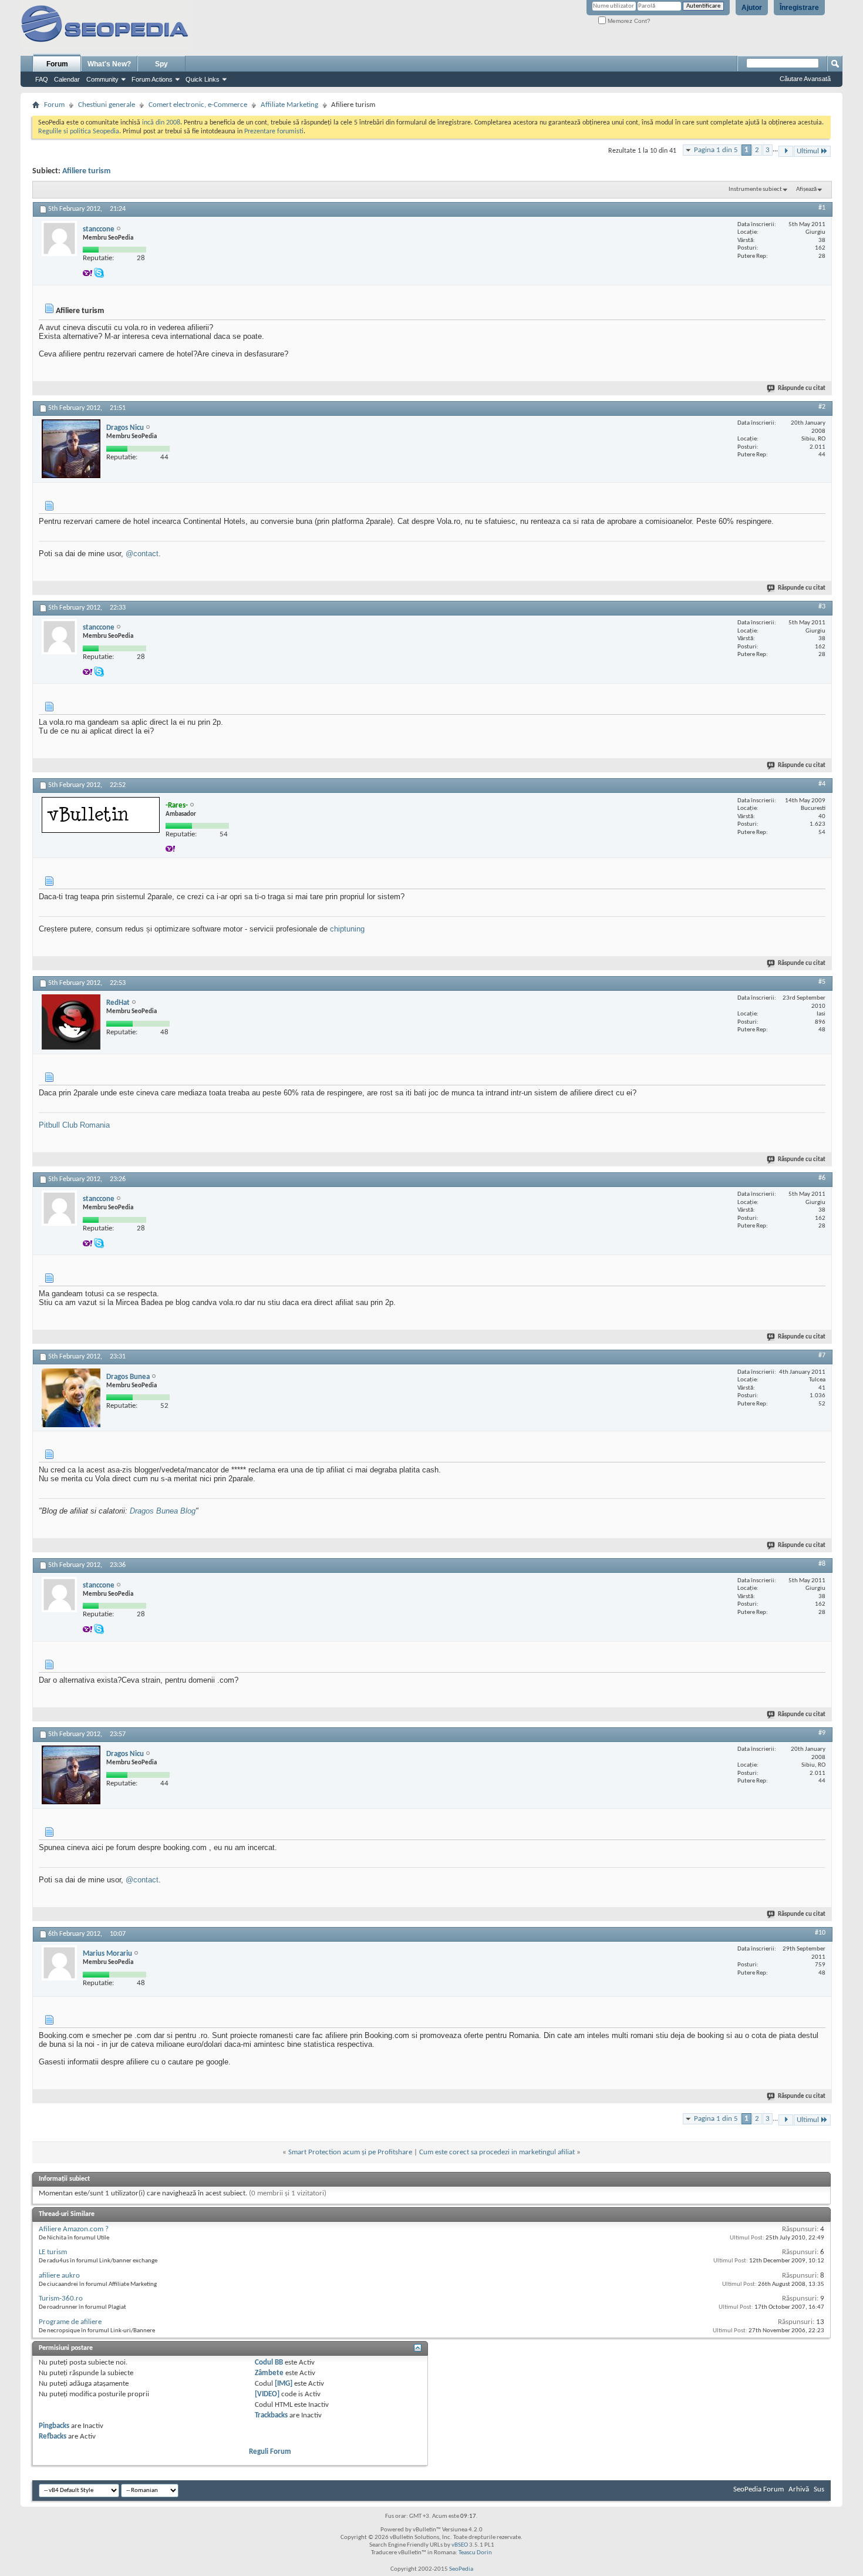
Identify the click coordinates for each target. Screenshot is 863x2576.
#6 (822, 1178)
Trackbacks (271, 2415)
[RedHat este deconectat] (71, 1022)
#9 (822, 1733)
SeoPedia (461, 2569)
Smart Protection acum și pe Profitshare (350, 2152)
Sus (819, 2489)
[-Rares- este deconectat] (101, 815)
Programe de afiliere (70, 2322)
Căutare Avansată (805, 79)
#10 (820, 1933)
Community (102, 79)
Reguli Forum (270, 2452)
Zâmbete (269, 2373)
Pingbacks (54, 2426)
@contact (142, 554)
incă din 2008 (161, 123)
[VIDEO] (267, 2394)
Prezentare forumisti (274, 132)
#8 (822, 1564)
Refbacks (53, 2437)
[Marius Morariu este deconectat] (59, 1963)
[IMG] (284, 2384)
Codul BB (269, 2363)
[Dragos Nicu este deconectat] (71, 449)
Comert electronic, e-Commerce (198, 105)
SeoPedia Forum (759, 2489)
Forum (57, 64)
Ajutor (752, 8)
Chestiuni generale (107, 105)
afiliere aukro (59, 2276)
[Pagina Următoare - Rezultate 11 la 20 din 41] (786, 151)
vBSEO (460, 2545)
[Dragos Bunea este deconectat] (71, 1398)
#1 (822, 208)
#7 (822, 1356)
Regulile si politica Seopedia (79, 132)
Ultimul (808, 151)
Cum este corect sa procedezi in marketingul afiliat (497, 2152)
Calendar (67, 79)
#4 (822, 784)
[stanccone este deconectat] (59, 238)
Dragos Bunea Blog (163, 1511)
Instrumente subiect (755, 189)
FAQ (42, 79)
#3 (822, 607)
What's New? (109, 64)
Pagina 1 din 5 (716, 150)
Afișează (806, 189)
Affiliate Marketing (289, 105)
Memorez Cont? (628, 21)
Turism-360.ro (61, 2298)
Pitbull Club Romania (74, 1125)
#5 (822, 982)
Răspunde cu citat (802, 389)
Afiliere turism (86, 171)
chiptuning (347, 929)
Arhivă (799, 2489)
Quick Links (203, 79)
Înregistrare (799, 8)
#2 (822, 407)
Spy (161, 64)
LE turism (53, 2252)
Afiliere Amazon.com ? (74, 2229)
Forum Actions (152, 79)
